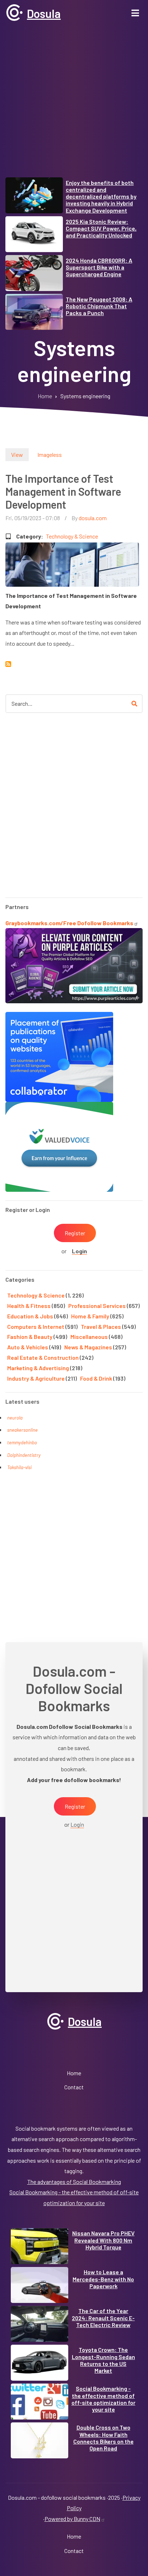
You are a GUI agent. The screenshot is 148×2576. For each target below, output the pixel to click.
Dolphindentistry (24, 1455)
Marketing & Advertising (38, 1368)
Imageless (50, 455)
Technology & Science (72, 536)
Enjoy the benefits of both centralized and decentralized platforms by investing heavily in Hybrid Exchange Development (101, 196)
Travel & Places (101, 1326)
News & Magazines (88, 1347)
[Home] (14, 12)
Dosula (44, 13)
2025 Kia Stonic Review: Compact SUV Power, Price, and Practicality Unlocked (101, 228)
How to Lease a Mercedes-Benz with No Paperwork (103, 2279)
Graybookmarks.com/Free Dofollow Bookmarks (69, 923)
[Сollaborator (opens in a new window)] (59, 1056)
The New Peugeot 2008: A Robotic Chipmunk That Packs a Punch (99, 306)
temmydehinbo (22, 1443)
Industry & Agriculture (36, 1378)
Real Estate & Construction (43, 1357)
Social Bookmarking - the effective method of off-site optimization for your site (103, 2399)
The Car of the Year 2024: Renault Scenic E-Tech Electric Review (103, 2318)
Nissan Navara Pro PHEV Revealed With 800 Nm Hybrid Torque (103, 2240)
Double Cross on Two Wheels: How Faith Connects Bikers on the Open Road (103, 2438)
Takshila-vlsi (19, 1467)
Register (75, 1233)
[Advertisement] (74, 103)
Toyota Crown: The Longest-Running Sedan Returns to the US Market (103, 2360)
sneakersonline (22, 1430)
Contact (74, 2087)
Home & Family (90, 1316)
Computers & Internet (36, 1326)
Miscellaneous (89, 1337)
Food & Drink (96, 1378)
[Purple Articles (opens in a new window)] (74, 965)
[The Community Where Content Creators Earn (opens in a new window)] (59, 1146)
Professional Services (97, 1306)
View (17, 455)
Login (79, 1251)
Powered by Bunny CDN (72, 2519)
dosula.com (93, 518)
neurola (15, 1418)
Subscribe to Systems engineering (8, 664)
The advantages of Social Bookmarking (74, 2182)
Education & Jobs (30, 1316)
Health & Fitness (29, 1306)
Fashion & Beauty (30, 1337)
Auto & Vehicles (28, 1347)
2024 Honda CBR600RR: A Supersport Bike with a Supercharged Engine (99, 267)
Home (74, 2073)
